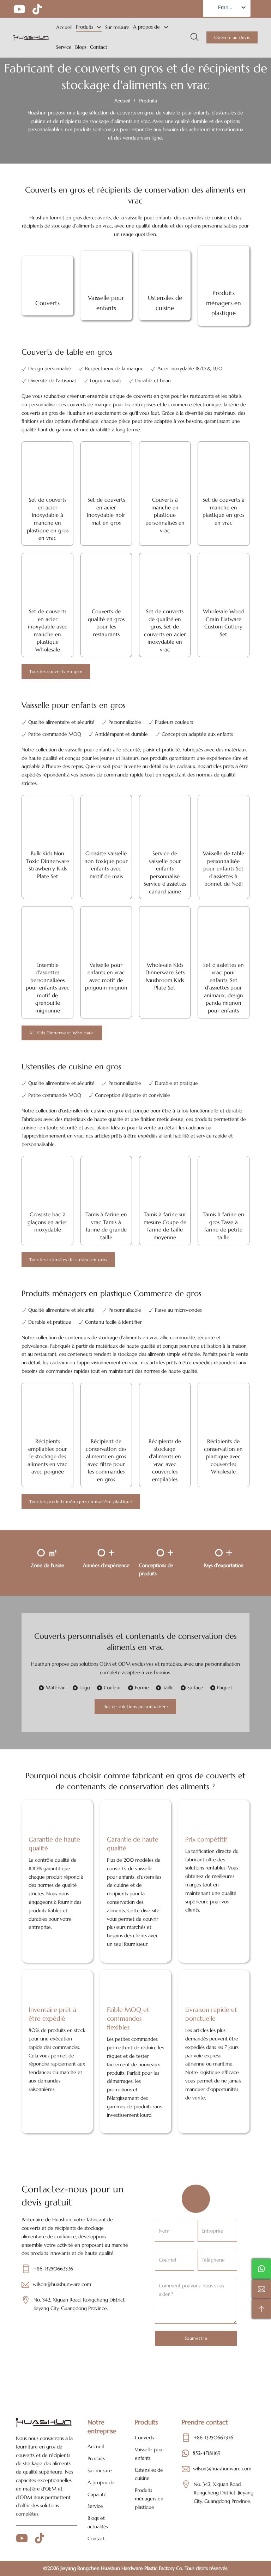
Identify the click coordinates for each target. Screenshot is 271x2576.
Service (64, 47)
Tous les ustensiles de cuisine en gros (68, 1260)
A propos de (146, 27)
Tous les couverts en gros (56, 671)
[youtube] (19, 9)
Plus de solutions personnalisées (135, 1706)
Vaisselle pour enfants (149, 2454)
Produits (85, 27)
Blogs (81, 47)
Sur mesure (117, 27)
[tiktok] (37, 9)
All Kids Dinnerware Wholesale (62, 1033)
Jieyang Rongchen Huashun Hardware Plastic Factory (118, 2568)
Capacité (97, 2494)
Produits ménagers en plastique (149, 2499)
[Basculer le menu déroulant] (99, 27)
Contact (99, 47)
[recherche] (195, 37)
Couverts (144, 2438)
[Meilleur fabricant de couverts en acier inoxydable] (31, 38)
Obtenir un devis (232, 37)
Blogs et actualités (98, 2522)
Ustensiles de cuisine (149, 2474)
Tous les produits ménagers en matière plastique (81, 1502)
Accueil (64, 27)
